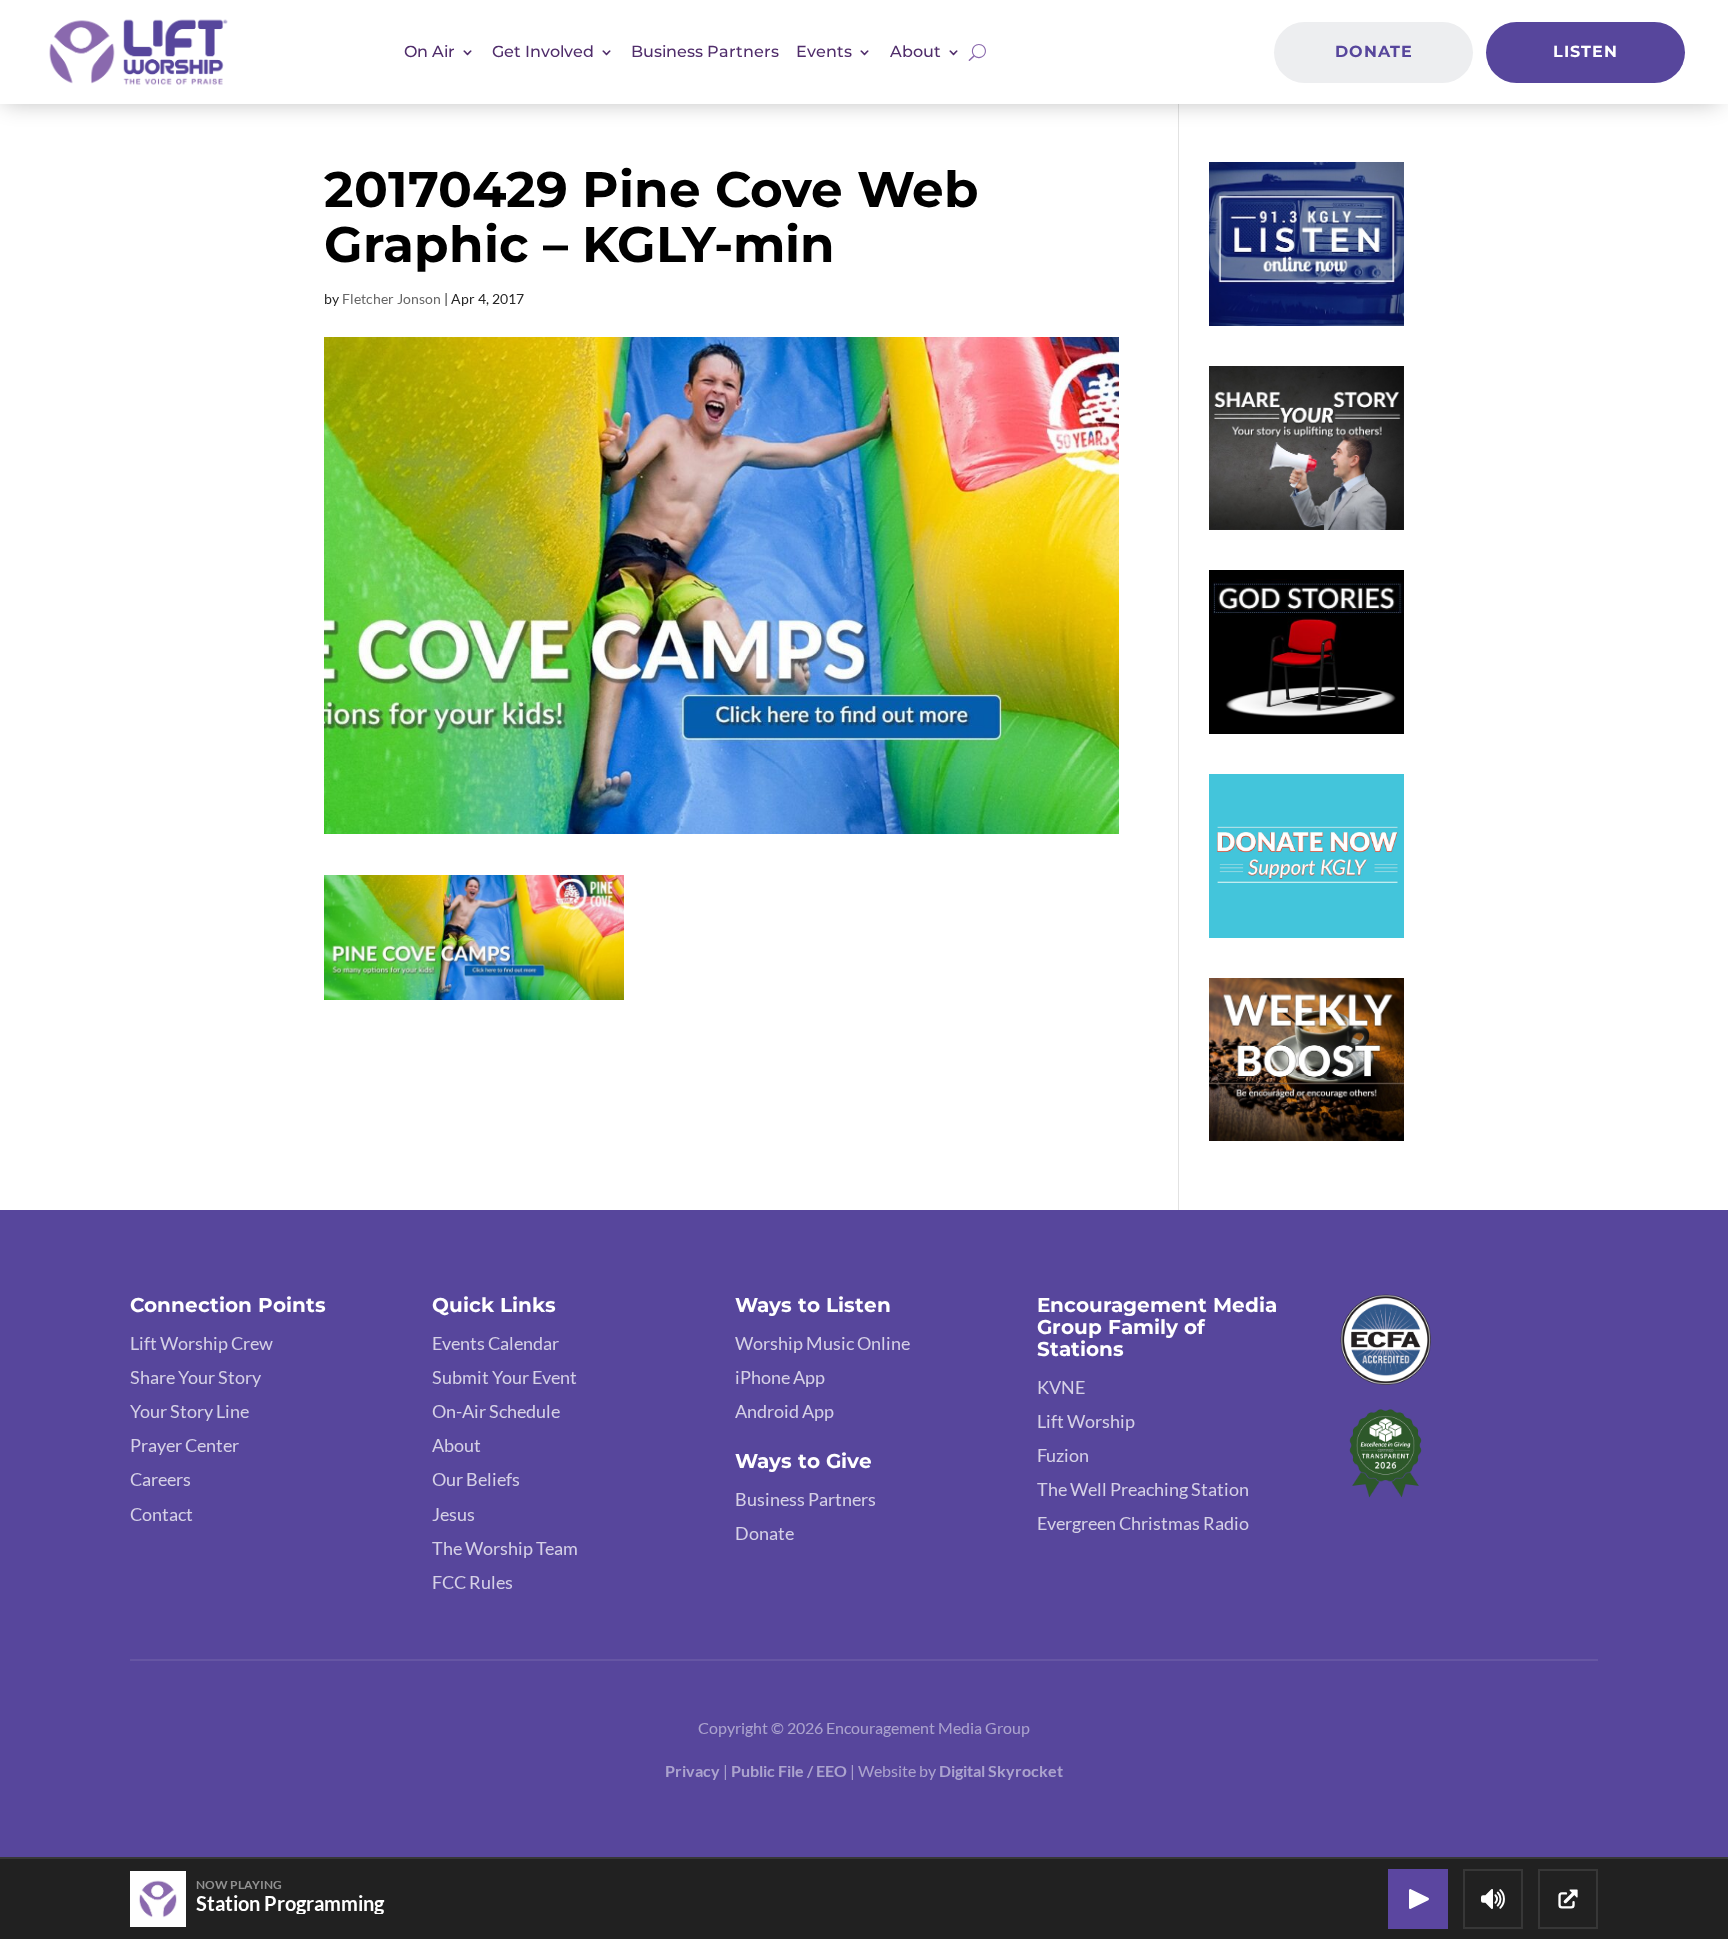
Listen (1585, 51)
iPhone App (780, 1377)
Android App (784, 1411)
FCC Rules (472, 1582)
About (456, 1445)
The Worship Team (505, 1548)
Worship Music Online (822, 1343)
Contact (161, 1514)
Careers (160, 1479)
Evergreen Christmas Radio (1143, 1523)
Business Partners (705, 51)
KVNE (1061, 1387)
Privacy (692, 1770)
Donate (1374, 51)
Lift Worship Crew (201, 1343)
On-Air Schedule (496, 1411)
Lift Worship (1086, 1421)
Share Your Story (195, 1377)
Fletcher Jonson (391, 298)
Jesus (453, 1514)
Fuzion (1063, 1455)
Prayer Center (184, 1445)
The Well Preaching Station (1143, 1489)
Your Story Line (189, 1411)
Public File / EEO (790, 1770)
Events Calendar (495, 1343)
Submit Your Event (504, 1377)
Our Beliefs (476, 1479)
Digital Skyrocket (1001, 1770)
